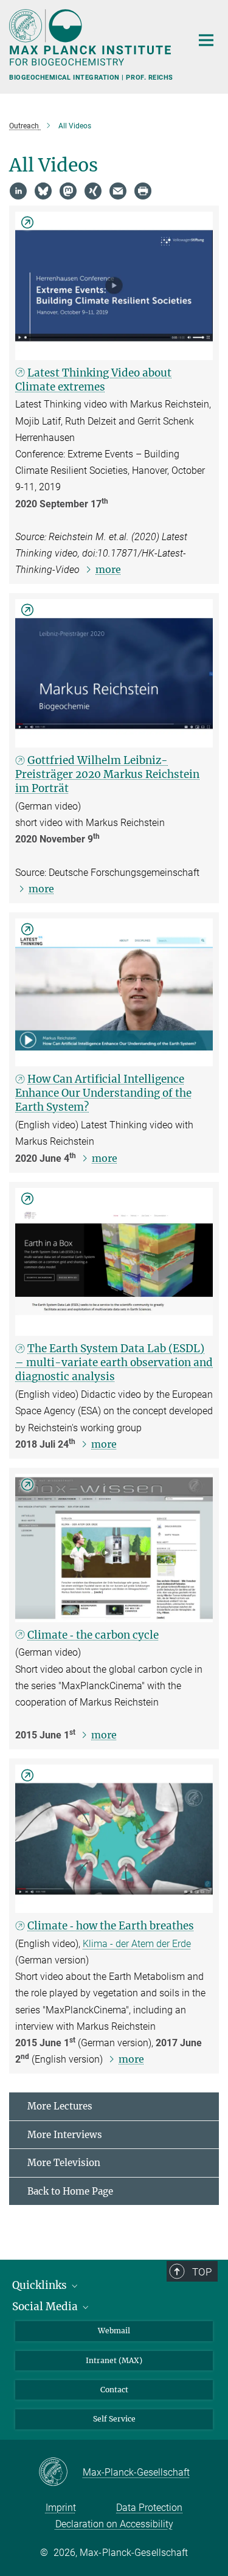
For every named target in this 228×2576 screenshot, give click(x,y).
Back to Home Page (70, 2191)
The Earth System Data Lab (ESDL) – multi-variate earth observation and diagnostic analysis (114, 1363)
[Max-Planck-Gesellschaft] (60, 2473)
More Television (64, 2163)
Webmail (114, 2331)
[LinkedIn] (18, 191)
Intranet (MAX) (114, 2360)
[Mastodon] (68, 191)
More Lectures (60, 2106)
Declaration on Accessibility (114, 2524)
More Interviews (65, 2135)
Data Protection (149, 2508)
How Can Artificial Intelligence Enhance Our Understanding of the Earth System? (103, 1093)
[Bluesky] (43, 191)
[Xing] (93, 191)
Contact (114, 2390)
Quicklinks (41, 2285)
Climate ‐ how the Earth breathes (111, 1926)
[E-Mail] (118, 191)
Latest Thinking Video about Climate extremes (93, 380)
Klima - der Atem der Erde (137, 1944)
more (108, 569)
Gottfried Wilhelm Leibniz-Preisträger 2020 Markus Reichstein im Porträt (107, 774)
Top (202, 2272)
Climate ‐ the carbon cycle (93, 1635)
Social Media (46, 2307)
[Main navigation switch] (206, 40)
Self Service (114, 2419)
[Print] (143, 191)
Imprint (61, 2508)
